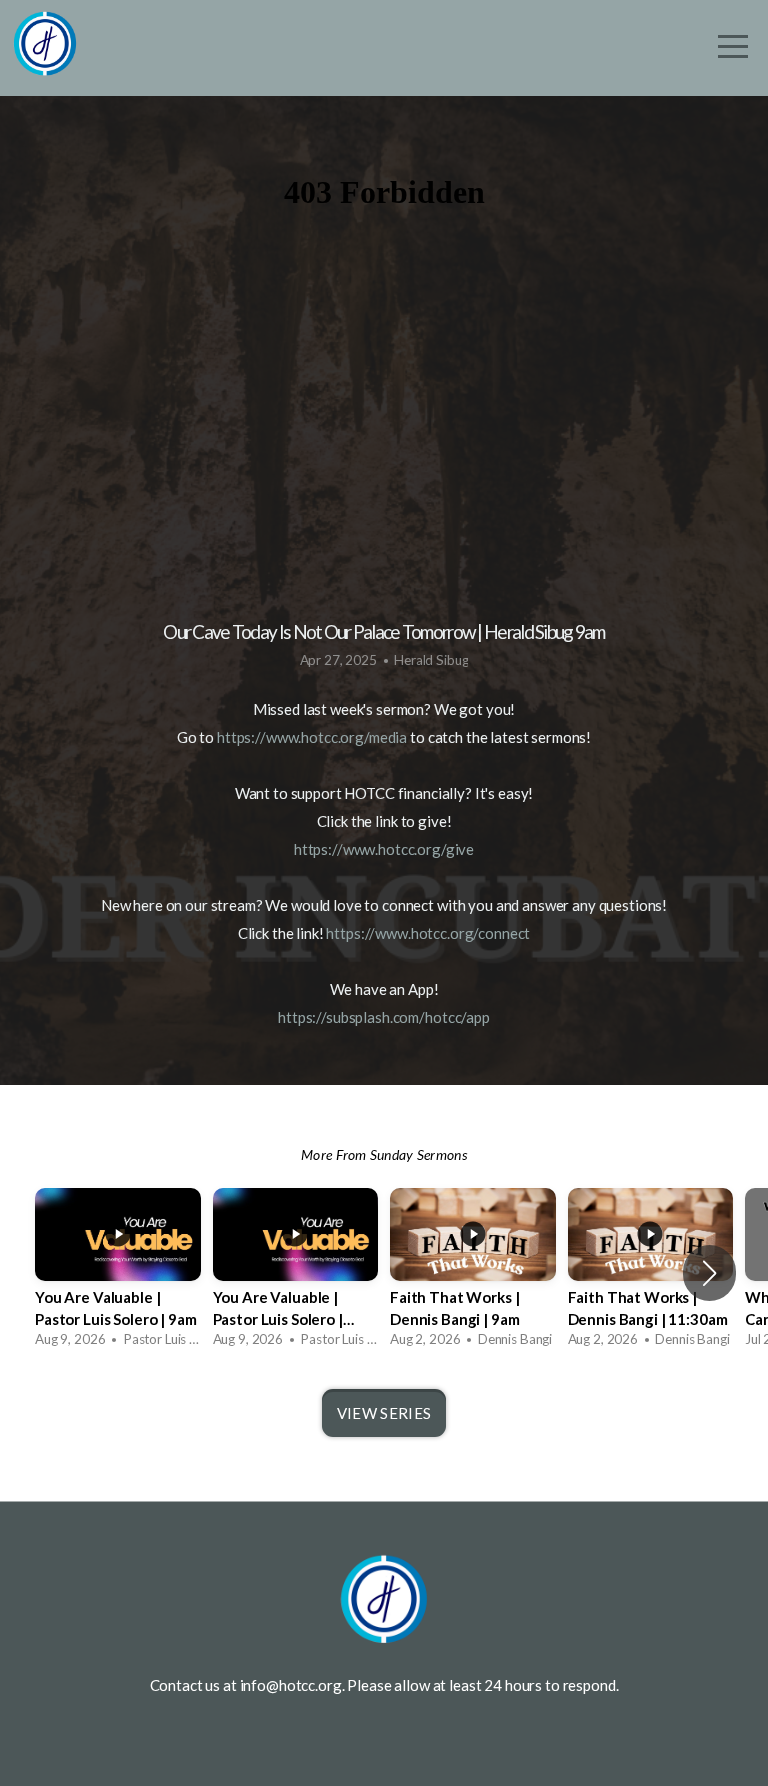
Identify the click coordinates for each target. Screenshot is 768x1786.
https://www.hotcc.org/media (312, 737)
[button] (709, 1273)
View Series (384, 1413)
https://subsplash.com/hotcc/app (384, 1017)
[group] (118, 1273)
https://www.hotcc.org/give (384, 849)
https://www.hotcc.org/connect (428, 933)
